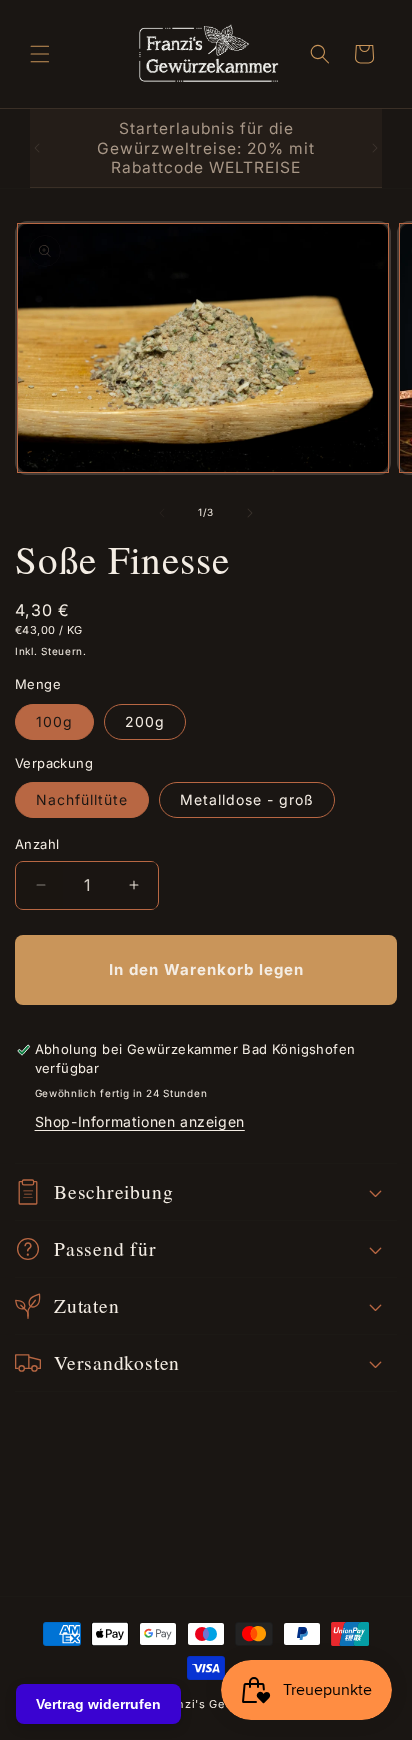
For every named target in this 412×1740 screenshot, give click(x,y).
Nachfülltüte (82, 799)
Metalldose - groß (247, 799)
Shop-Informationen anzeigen (140, 1121)
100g (54, 721)
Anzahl (37, 844)
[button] (40, 54)
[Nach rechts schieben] (250, 513)
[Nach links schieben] (162, 513)
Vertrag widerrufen (98, 1704)
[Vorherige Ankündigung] (37, 148)
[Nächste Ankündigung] (375, 148)
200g (145, 721)
